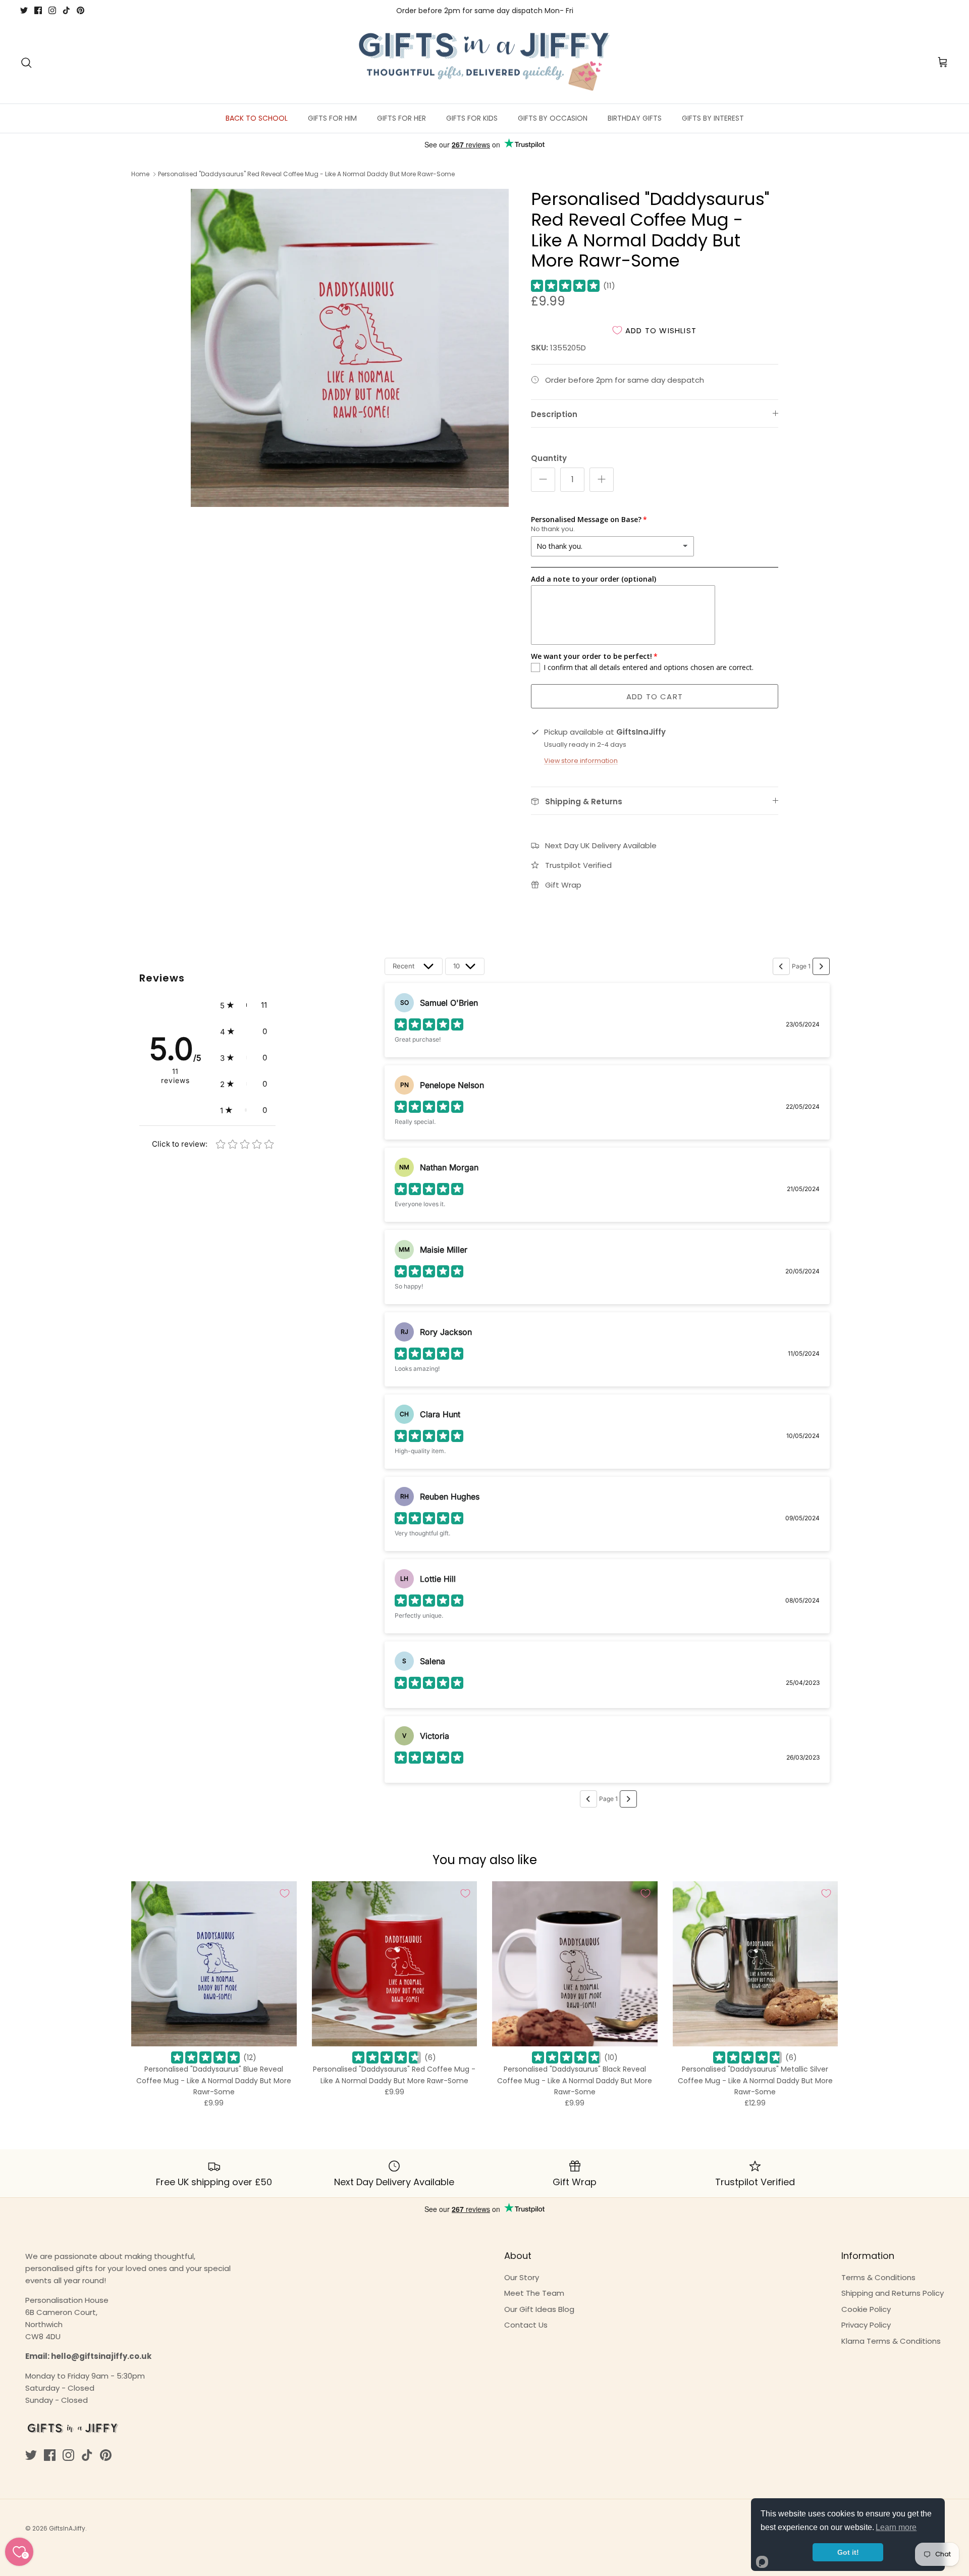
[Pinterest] (80, 10)
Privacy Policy (866, 2325)
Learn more (896, 2527)
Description (554, 414)
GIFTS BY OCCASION (553, 118)
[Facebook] (38, 10)
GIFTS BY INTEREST (713, 118)
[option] (350, 348)
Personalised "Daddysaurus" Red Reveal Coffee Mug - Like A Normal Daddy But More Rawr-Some (306, 174)
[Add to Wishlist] (285, 1893)
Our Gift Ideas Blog (539, 2309)
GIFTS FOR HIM (332, 118)
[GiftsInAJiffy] (484, 63)
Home (140, 174)
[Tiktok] (66, 10)
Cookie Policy (866, 2309)
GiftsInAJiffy (67, 2528)
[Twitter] (24, 10)
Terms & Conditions (878, 2277)
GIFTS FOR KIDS (472, 118)
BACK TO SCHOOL (257, 118)
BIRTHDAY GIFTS (635, 118)
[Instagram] (52, 10)
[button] (244, 1005)
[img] (565, 286)
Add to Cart (655, 697)
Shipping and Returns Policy (893, 2293)
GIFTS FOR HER (401, 118)
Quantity (549, 458)
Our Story (522, 2277)
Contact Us (526, 2325)
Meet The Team (534, 2293)
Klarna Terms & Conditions (891, 2341)
